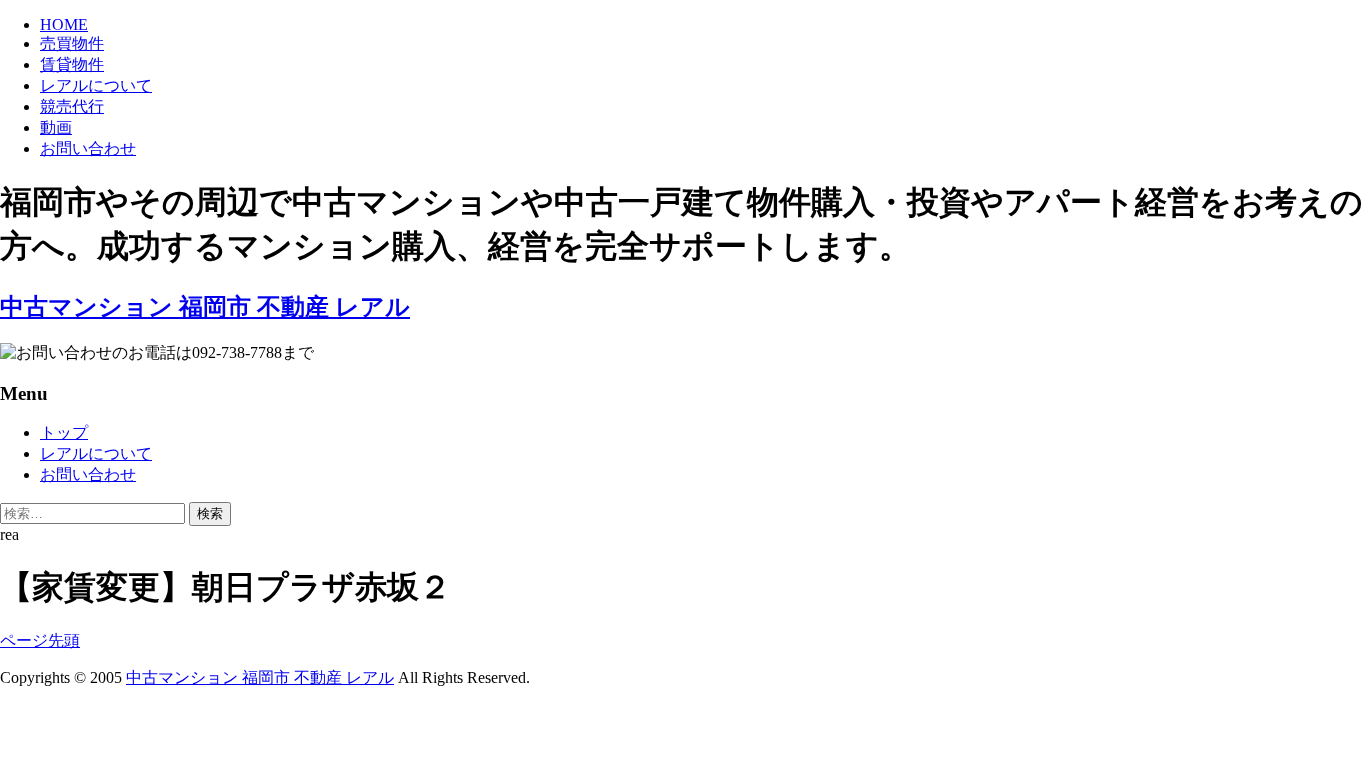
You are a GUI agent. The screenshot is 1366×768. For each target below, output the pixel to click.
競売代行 (72, 106)
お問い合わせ (88, 148)
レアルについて (96, 85)
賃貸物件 (72, 64)
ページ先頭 (40, 640)
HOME (64, 24)
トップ (64, 432)
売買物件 (72, 43)
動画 (56, 127)
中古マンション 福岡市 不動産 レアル (260, 677)
